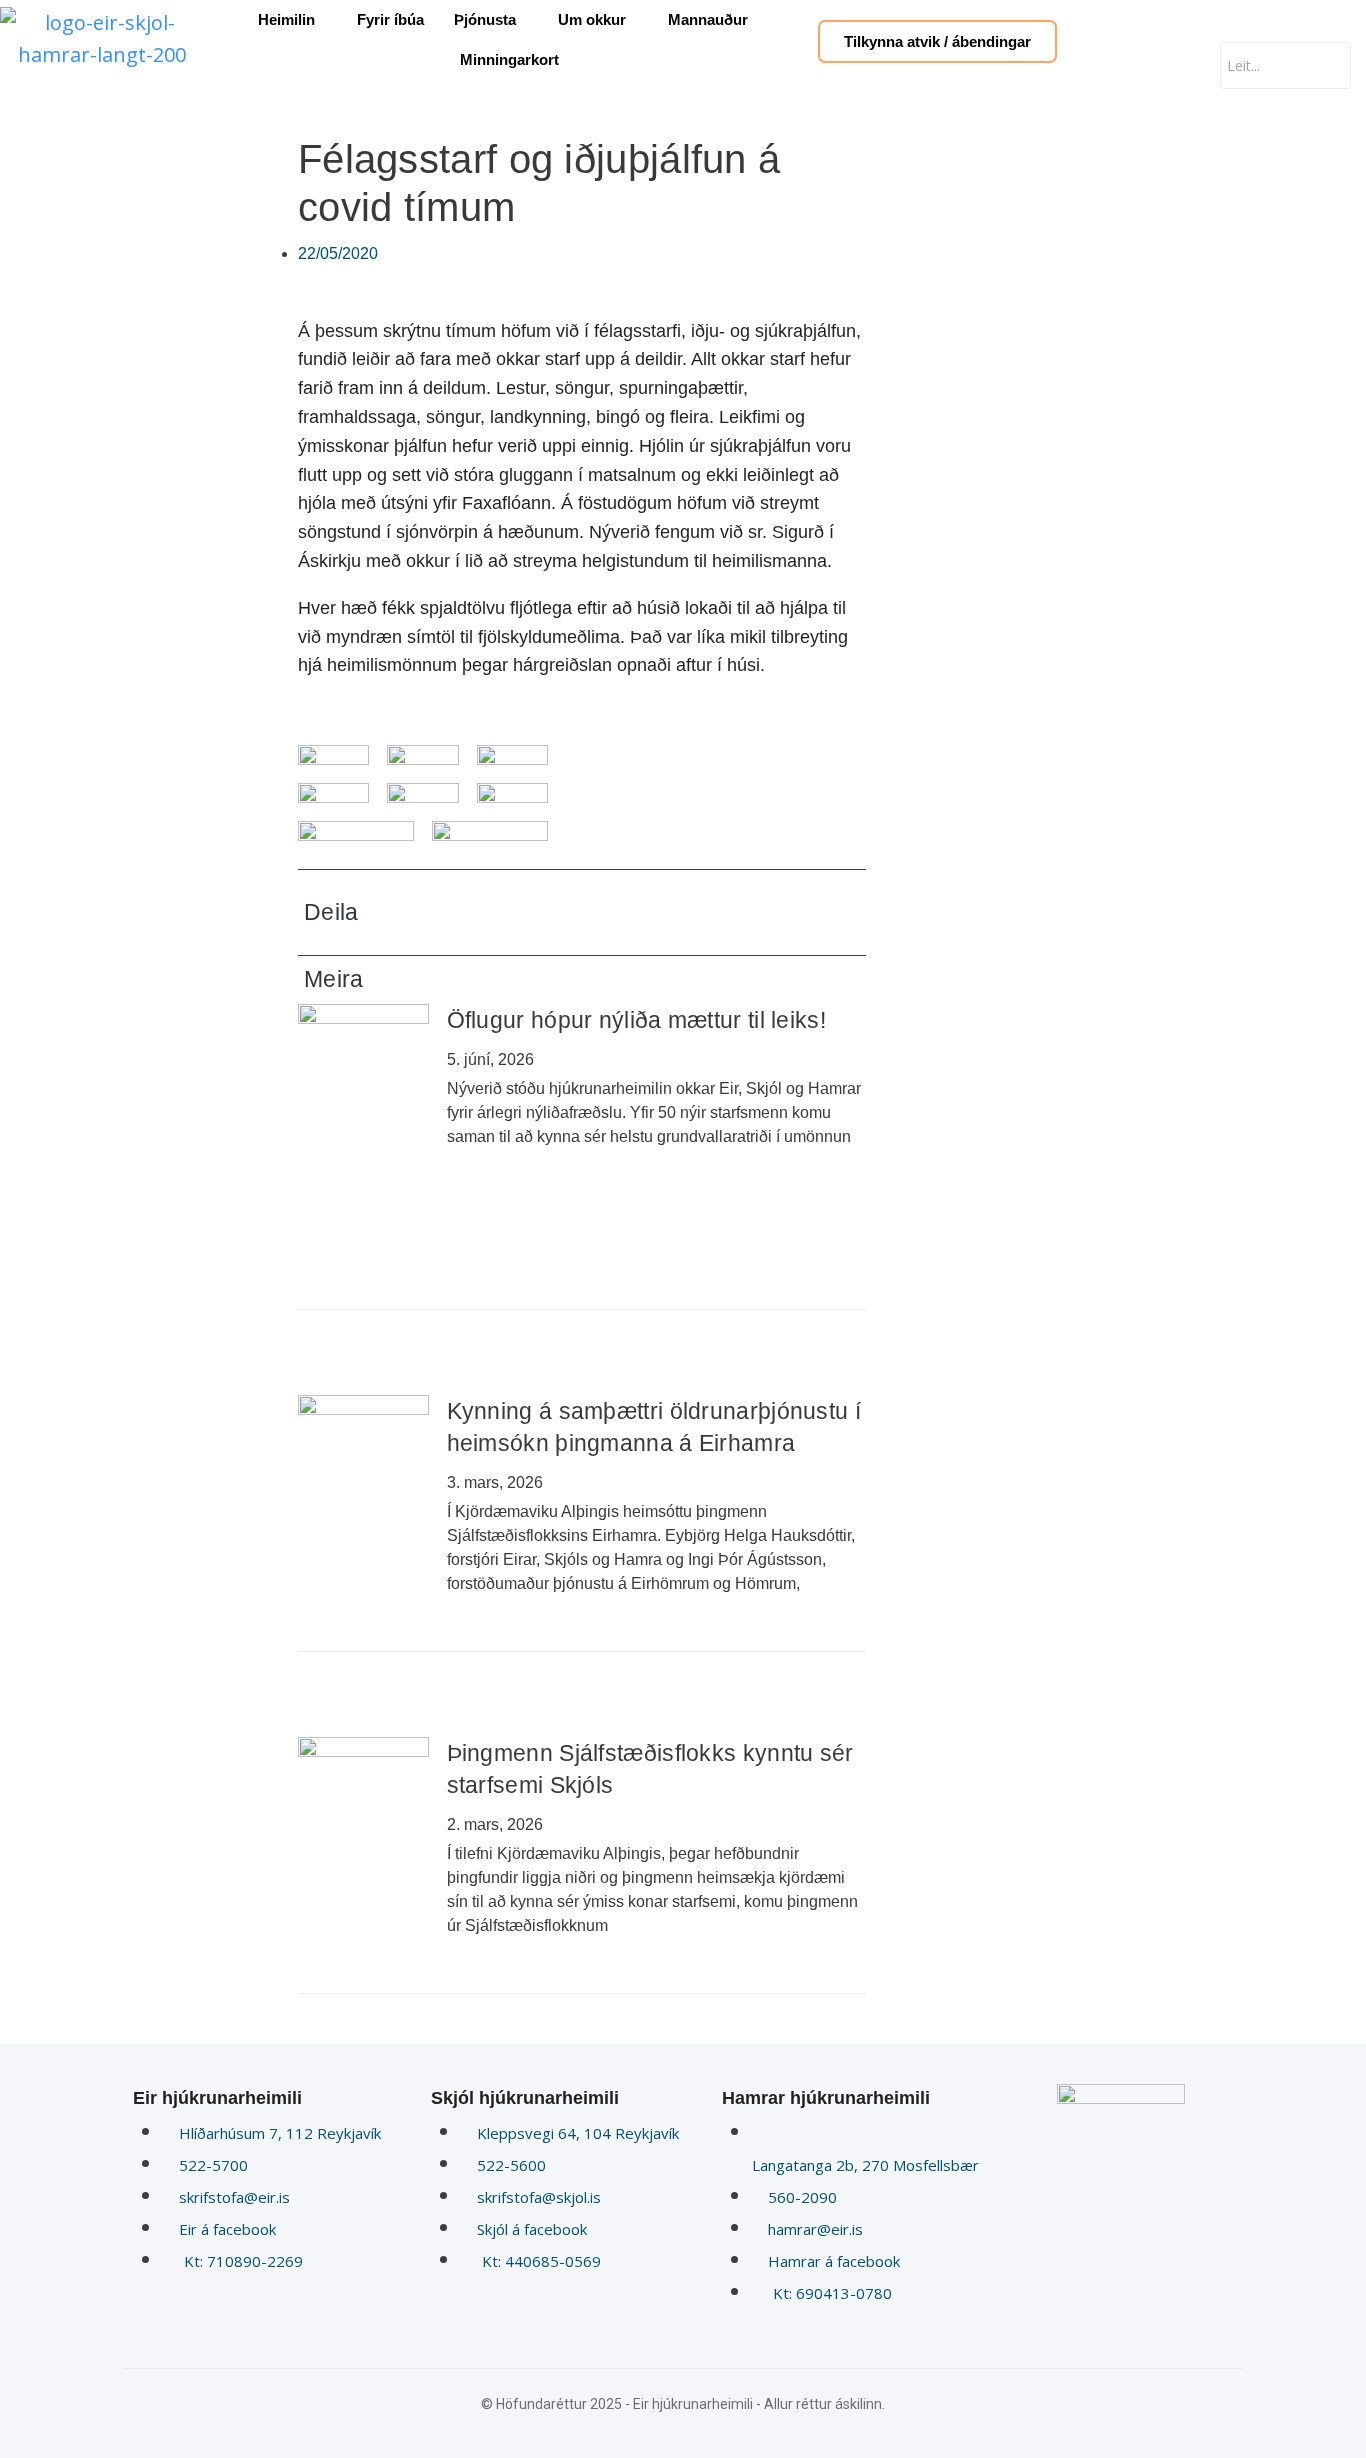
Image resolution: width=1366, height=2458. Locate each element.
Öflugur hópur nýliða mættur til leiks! (636, 1020)
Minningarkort (509, 59)
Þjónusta (485, 19)
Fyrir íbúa (390, 19)
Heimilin (286, 19)
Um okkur (592, 19)
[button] (713, 912)
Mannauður (708, 19)
